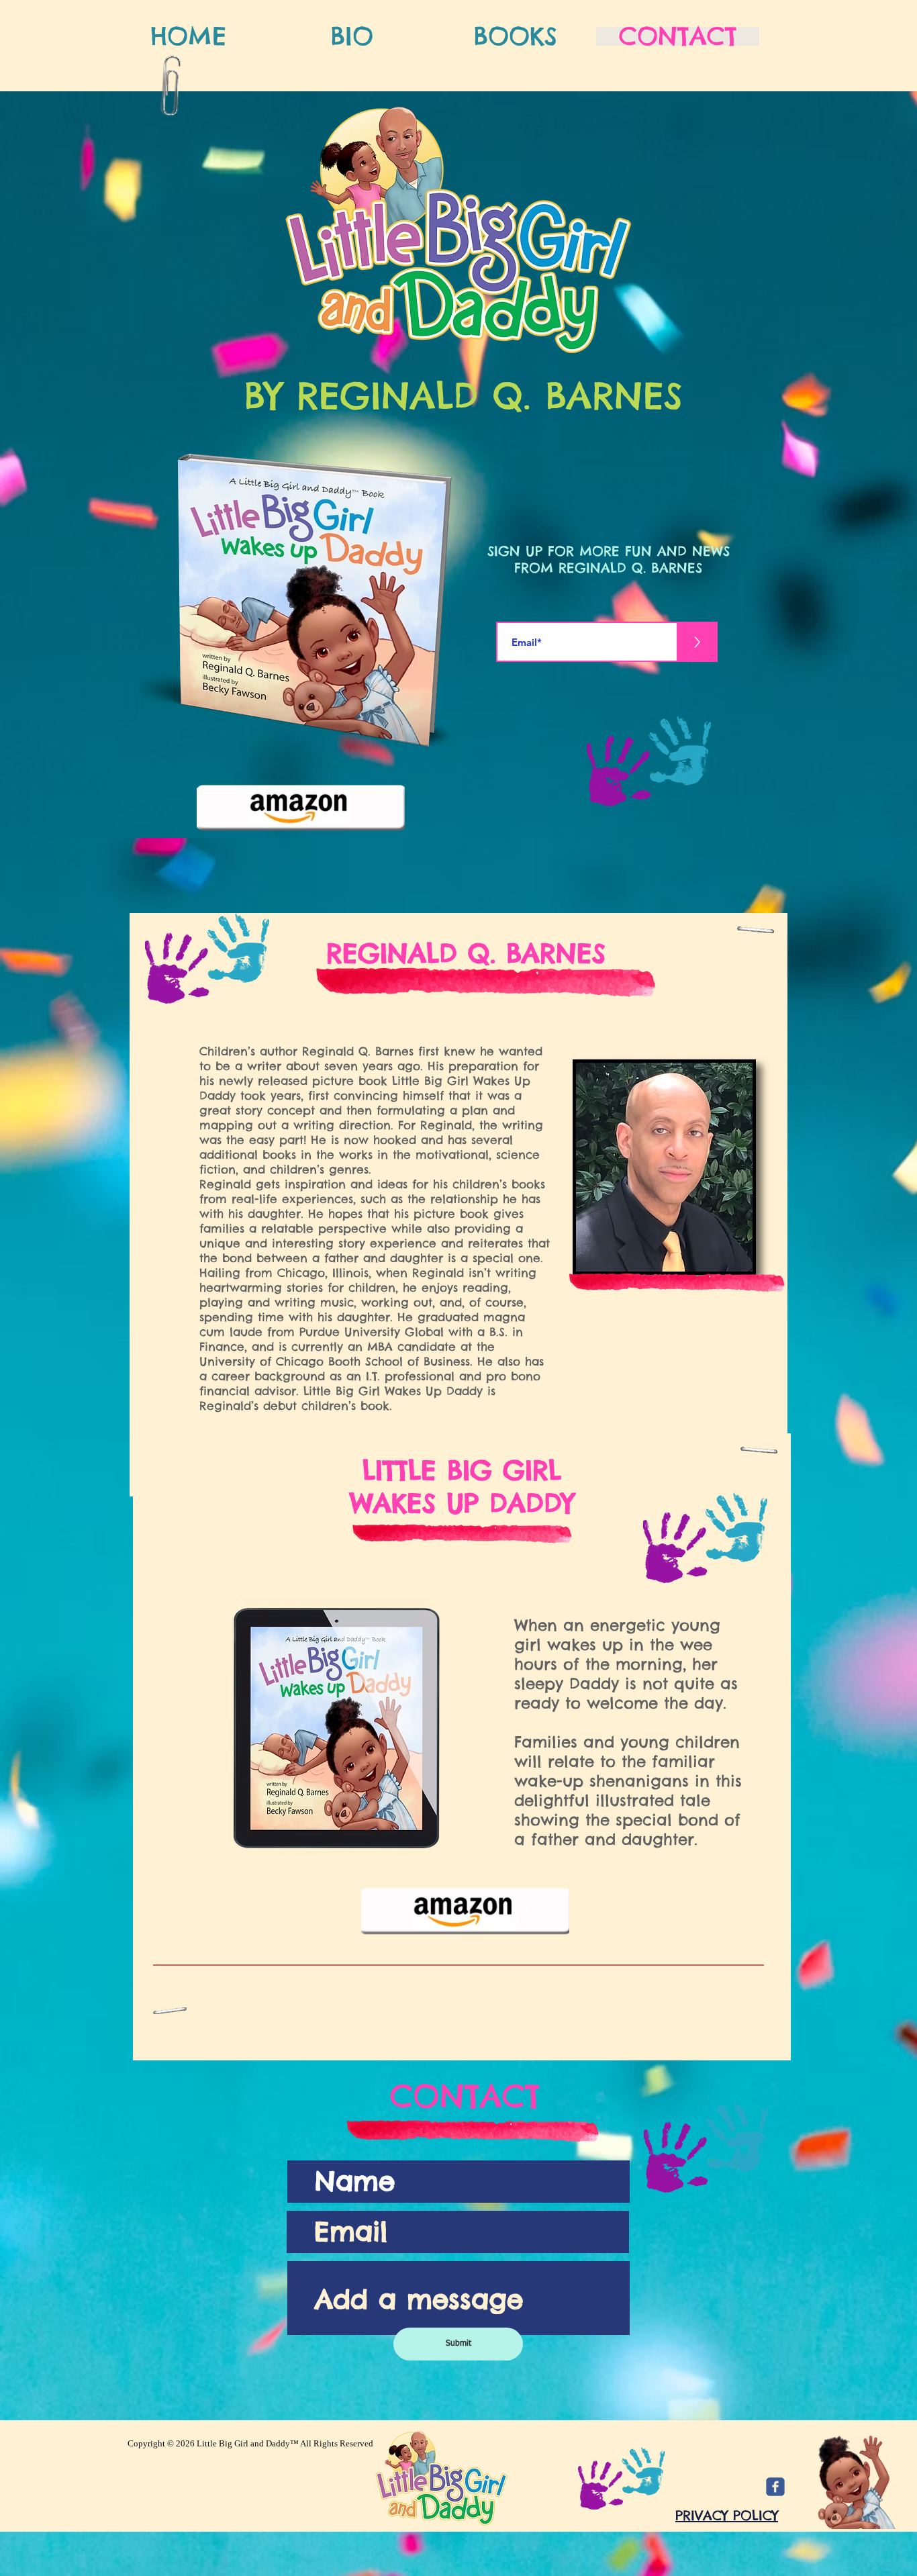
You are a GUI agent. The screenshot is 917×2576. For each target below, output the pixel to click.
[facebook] (775, 2487)
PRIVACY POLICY (727, 2515)
